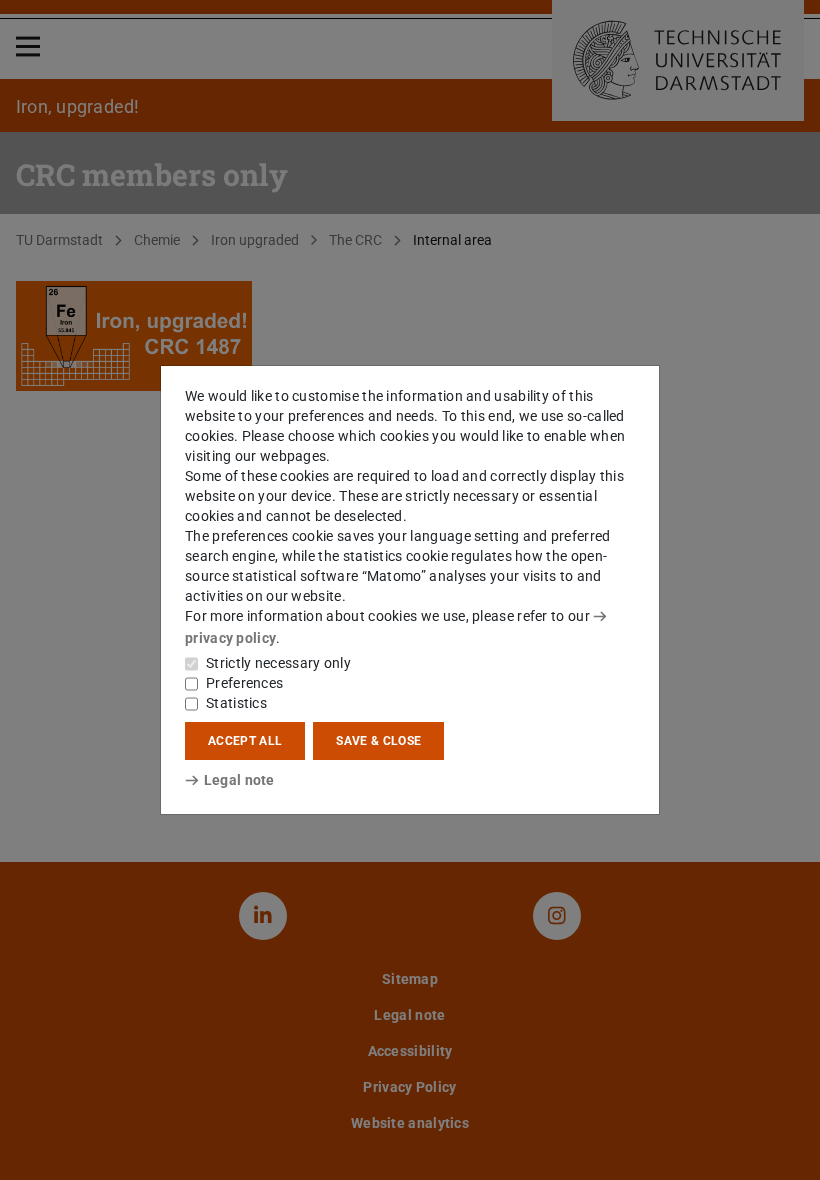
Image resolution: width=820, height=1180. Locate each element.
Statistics (236, 703)
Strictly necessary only (278, 663)
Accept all (245, 741)
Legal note (239, 780)
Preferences (244, 683)
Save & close (378, 741)
